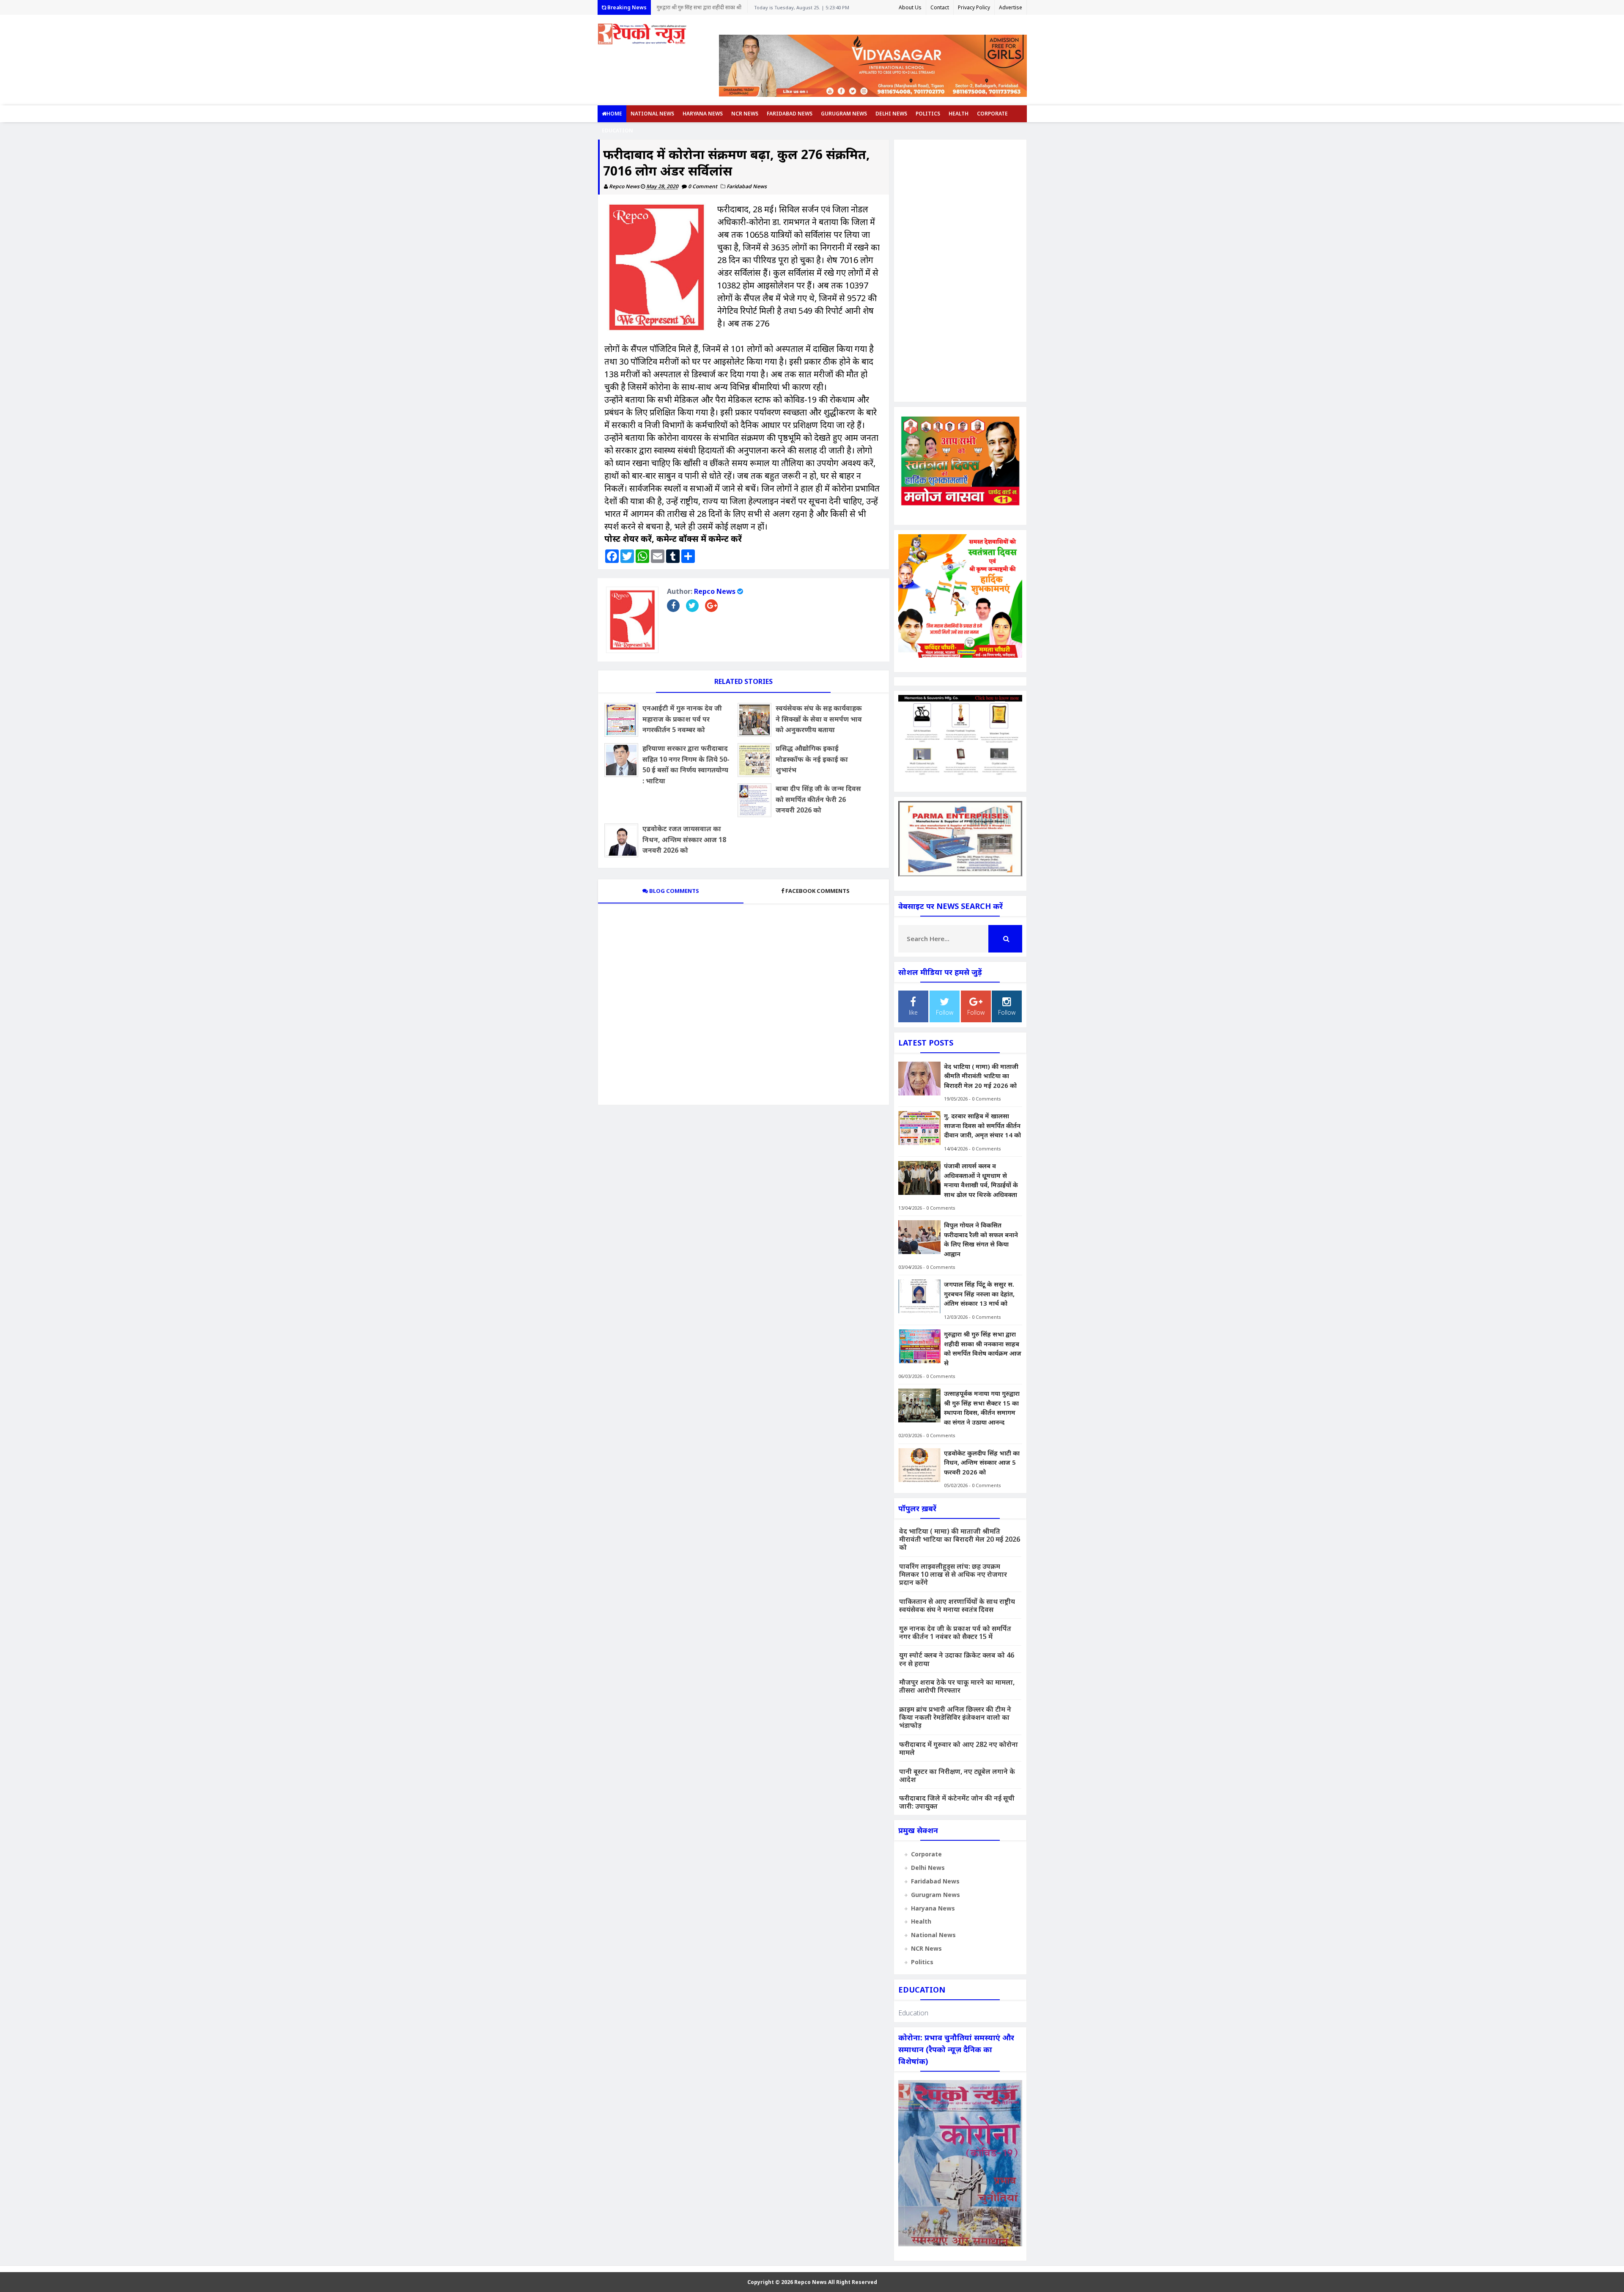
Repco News (715, 591)
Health (959, 114)
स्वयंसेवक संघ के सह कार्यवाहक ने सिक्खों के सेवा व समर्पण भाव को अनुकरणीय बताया (819, 719)
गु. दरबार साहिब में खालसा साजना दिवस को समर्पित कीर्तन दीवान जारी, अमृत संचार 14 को (982, 1125)
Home (614, 114)
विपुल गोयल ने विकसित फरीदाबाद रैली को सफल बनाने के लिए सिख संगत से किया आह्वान (981, 1239)
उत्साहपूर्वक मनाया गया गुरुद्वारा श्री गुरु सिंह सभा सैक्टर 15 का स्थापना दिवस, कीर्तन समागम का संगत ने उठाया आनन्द (696, 9)
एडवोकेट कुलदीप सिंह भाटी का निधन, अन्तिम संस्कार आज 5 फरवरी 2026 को (982, 1462)
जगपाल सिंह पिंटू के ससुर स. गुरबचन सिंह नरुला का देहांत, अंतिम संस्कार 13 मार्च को (979, 1294)
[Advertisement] (960, 271)
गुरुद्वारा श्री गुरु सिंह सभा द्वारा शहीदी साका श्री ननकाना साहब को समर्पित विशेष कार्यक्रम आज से (983, 1348)
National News (652, 114)
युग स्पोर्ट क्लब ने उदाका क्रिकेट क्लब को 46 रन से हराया (957, 1659)
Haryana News (703, 114)
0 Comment (703, 186)
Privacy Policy (974, 7)
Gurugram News (844, 114)
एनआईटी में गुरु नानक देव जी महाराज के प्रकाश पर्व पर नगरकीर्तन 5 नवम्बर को (682, 719)
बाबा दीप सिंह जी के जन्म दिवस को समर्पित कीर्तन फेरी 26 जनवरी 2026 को (818, 799)
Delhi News (891, 114)
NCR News (745, 114)
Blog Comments (673, 891)
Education (617, 130)
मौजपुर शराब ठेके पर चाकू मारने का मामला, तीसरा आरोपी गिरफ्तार (957, 1686)
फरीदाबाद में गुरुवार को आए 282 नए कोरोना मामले (959, 1748)
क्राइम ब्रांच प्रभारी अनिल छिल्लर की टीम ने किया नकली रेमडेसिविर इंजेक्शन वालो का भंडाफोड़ (955, 1717)
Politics (928, 114)
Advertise (1011, 7)
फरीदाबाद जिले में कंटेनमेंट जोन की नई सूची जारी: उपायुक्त (957, 1802)
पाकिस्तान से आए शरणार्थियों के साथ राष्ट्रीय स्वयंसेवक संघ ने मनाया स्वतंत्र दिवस (957, 1605)
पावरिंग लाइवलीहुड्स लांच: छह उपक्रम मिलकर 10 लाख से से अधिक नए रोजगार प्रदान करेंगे (953, 1574)
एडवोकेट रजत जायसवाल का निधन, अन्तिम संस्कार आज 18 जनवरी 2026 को (684, 839)
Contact (940, 7)
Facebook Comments (817, 891)
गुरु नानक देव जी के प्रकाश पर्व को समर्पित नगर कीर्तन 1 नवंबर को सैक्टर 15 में (955, 1632)
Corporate (992, 114)
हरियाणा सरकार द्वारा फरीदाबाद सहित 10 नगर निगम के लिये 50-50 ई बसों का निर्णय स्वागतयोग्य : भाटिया (686, 764)
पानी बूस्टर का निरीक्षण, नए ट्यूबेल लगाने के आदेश (957, 1775)
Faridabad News (790, 114)
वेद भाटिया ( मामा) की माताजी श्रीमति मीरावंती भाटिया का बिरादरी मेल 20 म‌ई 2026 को (981, 1076)
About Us (910, 7)
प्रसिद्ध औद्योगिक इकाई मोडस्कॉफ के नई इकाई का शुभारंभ (812, 759)
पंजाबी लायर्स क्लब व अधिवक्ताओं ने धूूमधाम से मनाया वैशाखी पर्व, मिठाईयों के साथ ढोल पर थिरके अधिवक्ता (981, 1180)
